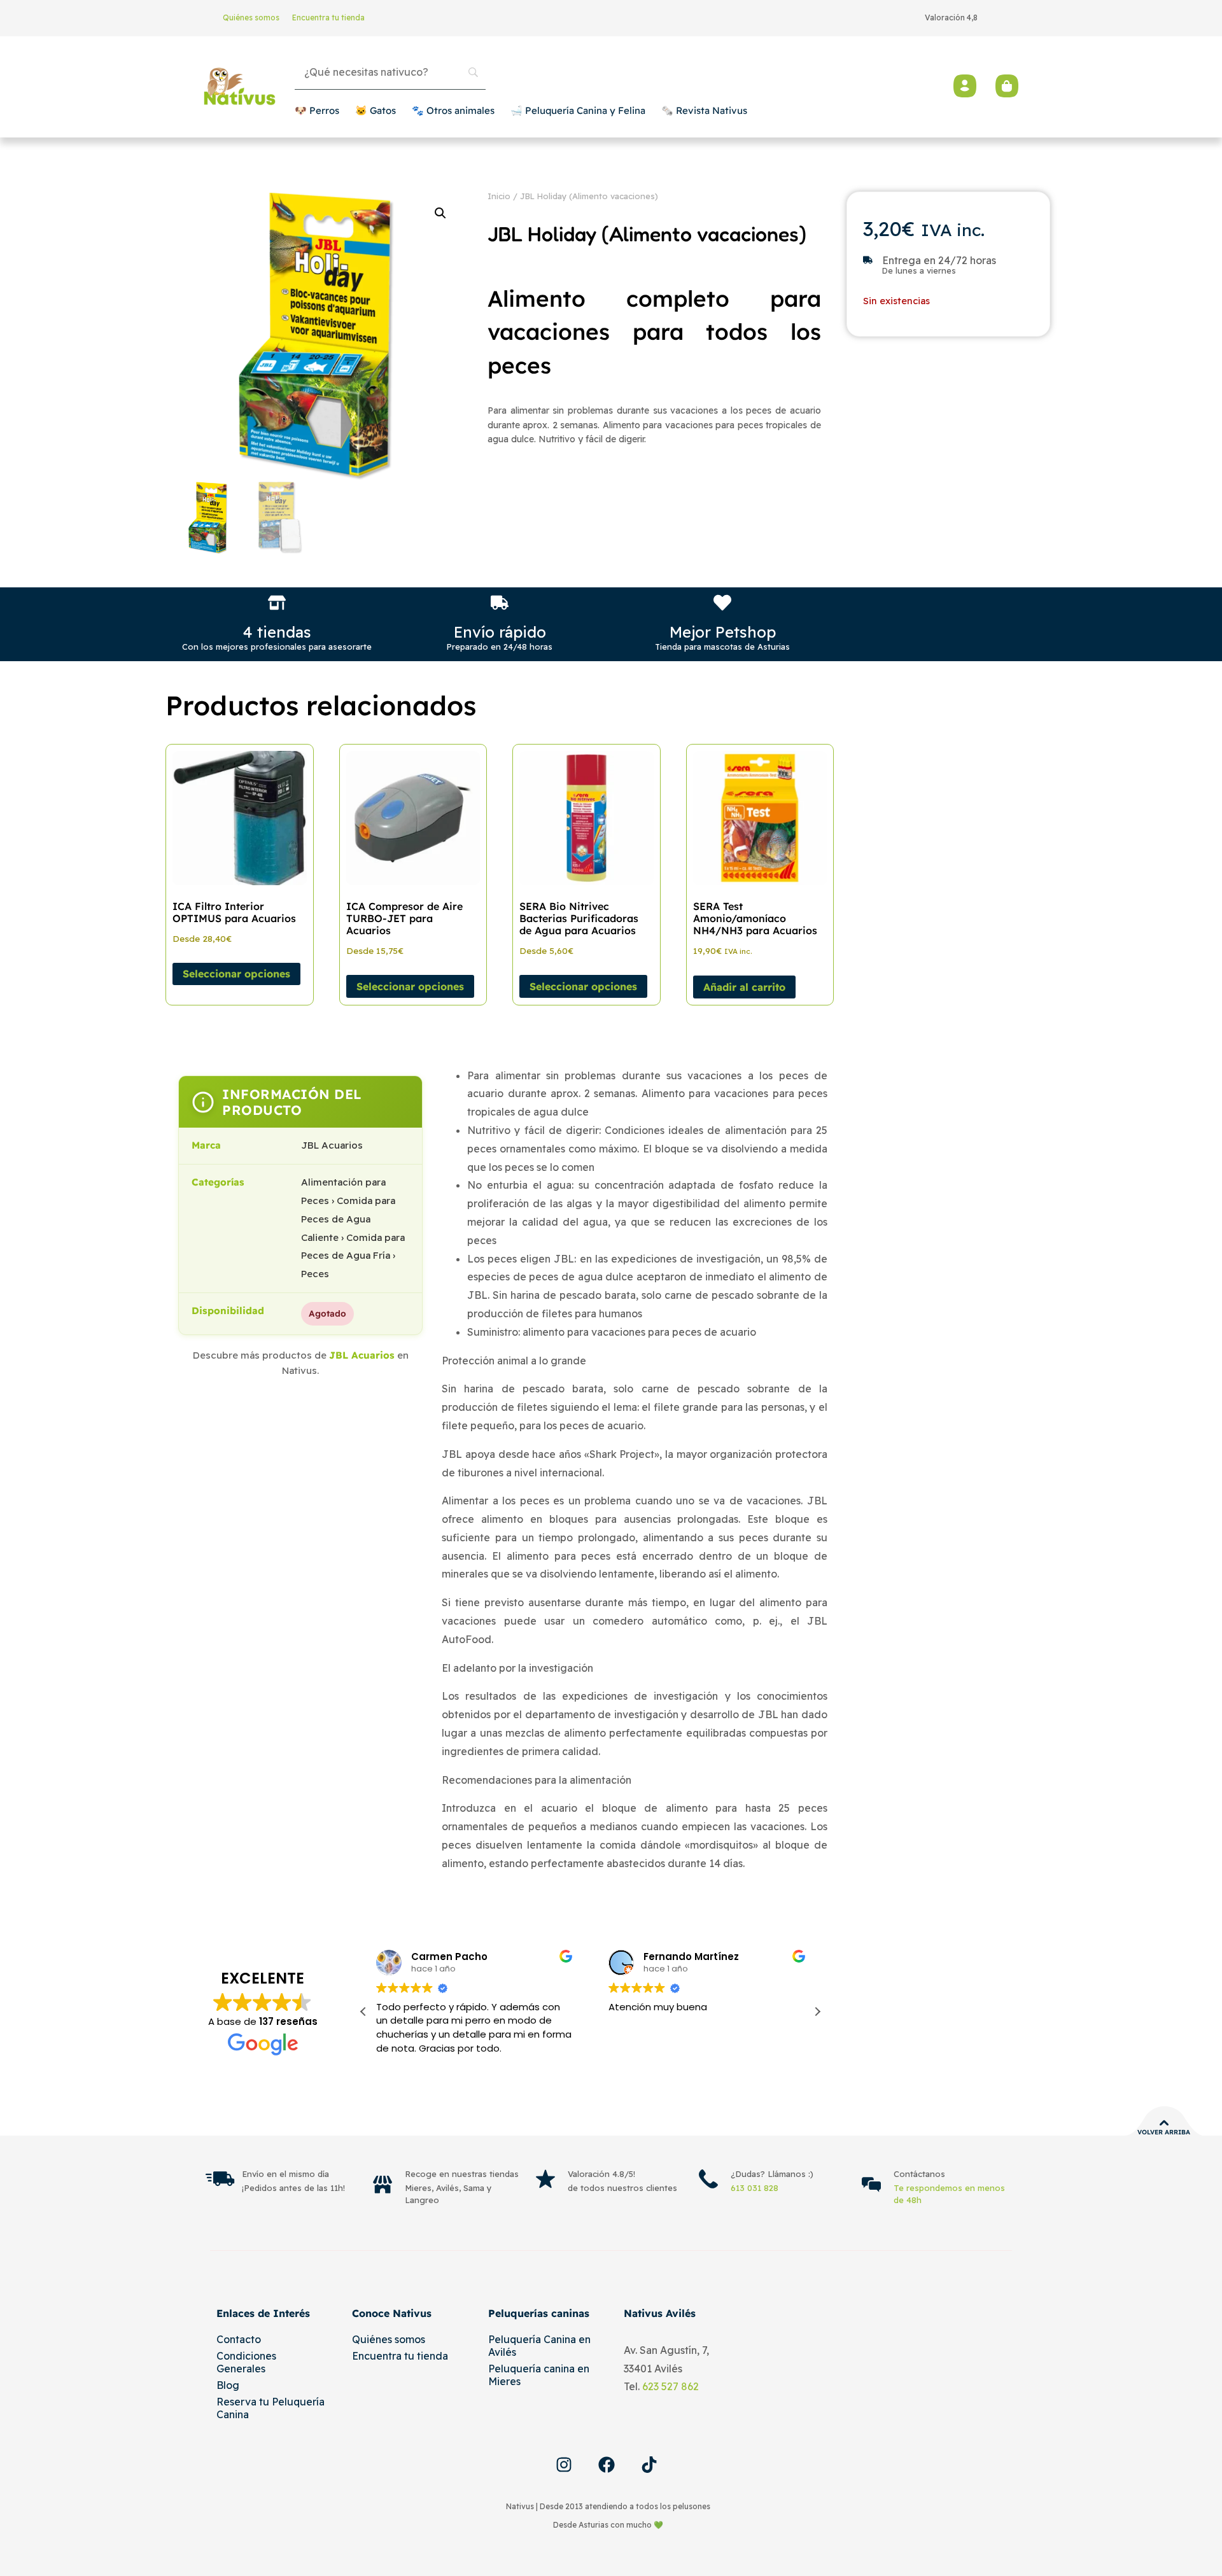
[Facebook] (607, 2465)
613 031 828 (755, 2188)
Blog (228, 2385)
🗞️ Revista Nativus (704, 110)
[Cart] (1007, 86)
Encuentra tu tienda (328, 17)
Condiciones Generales (246, 2362)
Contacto (239, 2339)
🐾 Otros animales (453, 110)
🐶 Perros (317, 110)
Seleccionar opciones (236, 974)
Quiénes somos (251, 17)
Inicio (499, 196)
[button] (440, 213)
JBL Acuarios (362, 1355)
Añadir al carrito (744, 987)
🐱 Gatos (376, 110)
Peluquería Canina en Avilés (539, 2346)
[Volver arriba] (1164, 2123)
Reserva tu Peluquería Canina (270, 2408)
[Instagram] (564, 2465)
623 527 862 (671, 2386)
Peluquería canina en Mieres (539, 2375)
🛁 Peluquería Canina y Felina (578, 110)
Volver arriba (1164, 2132)
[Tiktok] (649, 2465)
